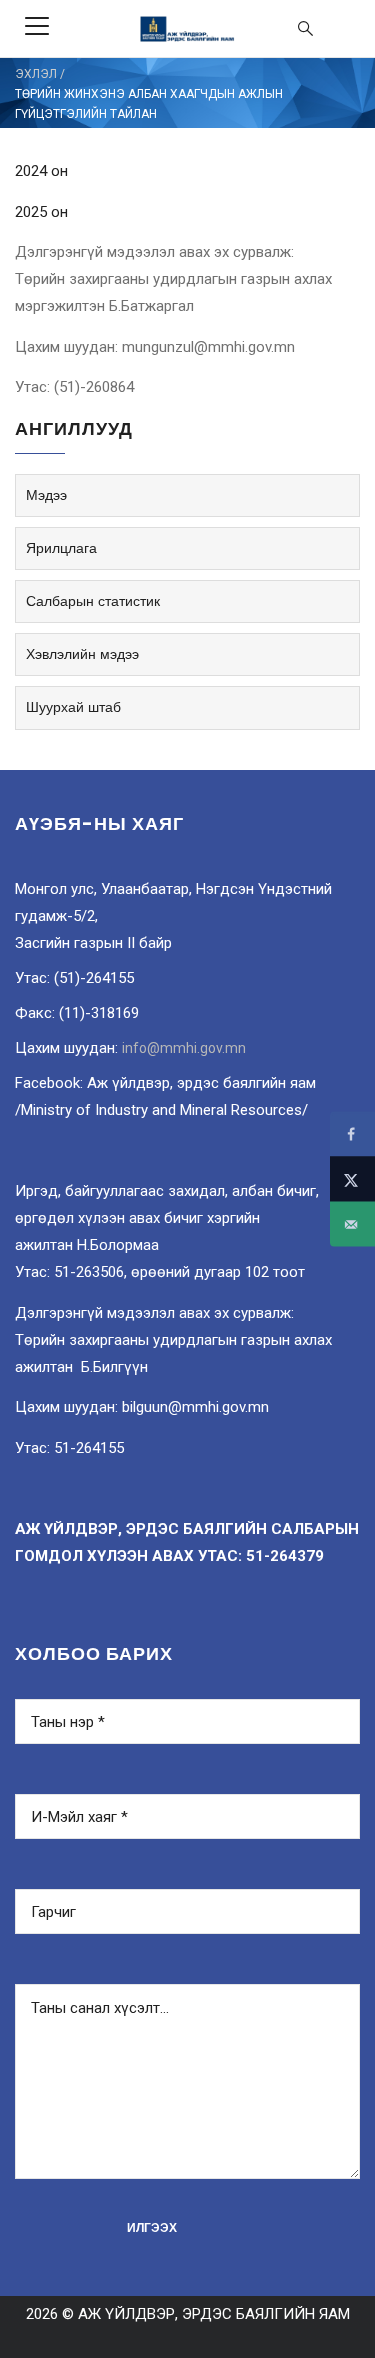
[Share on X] (352, 1179)
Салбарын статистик (93, 601)
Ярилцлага (61, 548)
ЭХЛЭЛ (36, 74)
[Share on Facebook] (352, 1134)
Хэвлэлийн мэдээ (82, 654)
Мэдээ (46, 495)
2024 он (41, 171)
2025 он (41, 212)
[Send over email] (352, 1224)
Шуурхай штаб (73, 707)
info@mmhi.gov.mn (184, 1048)
